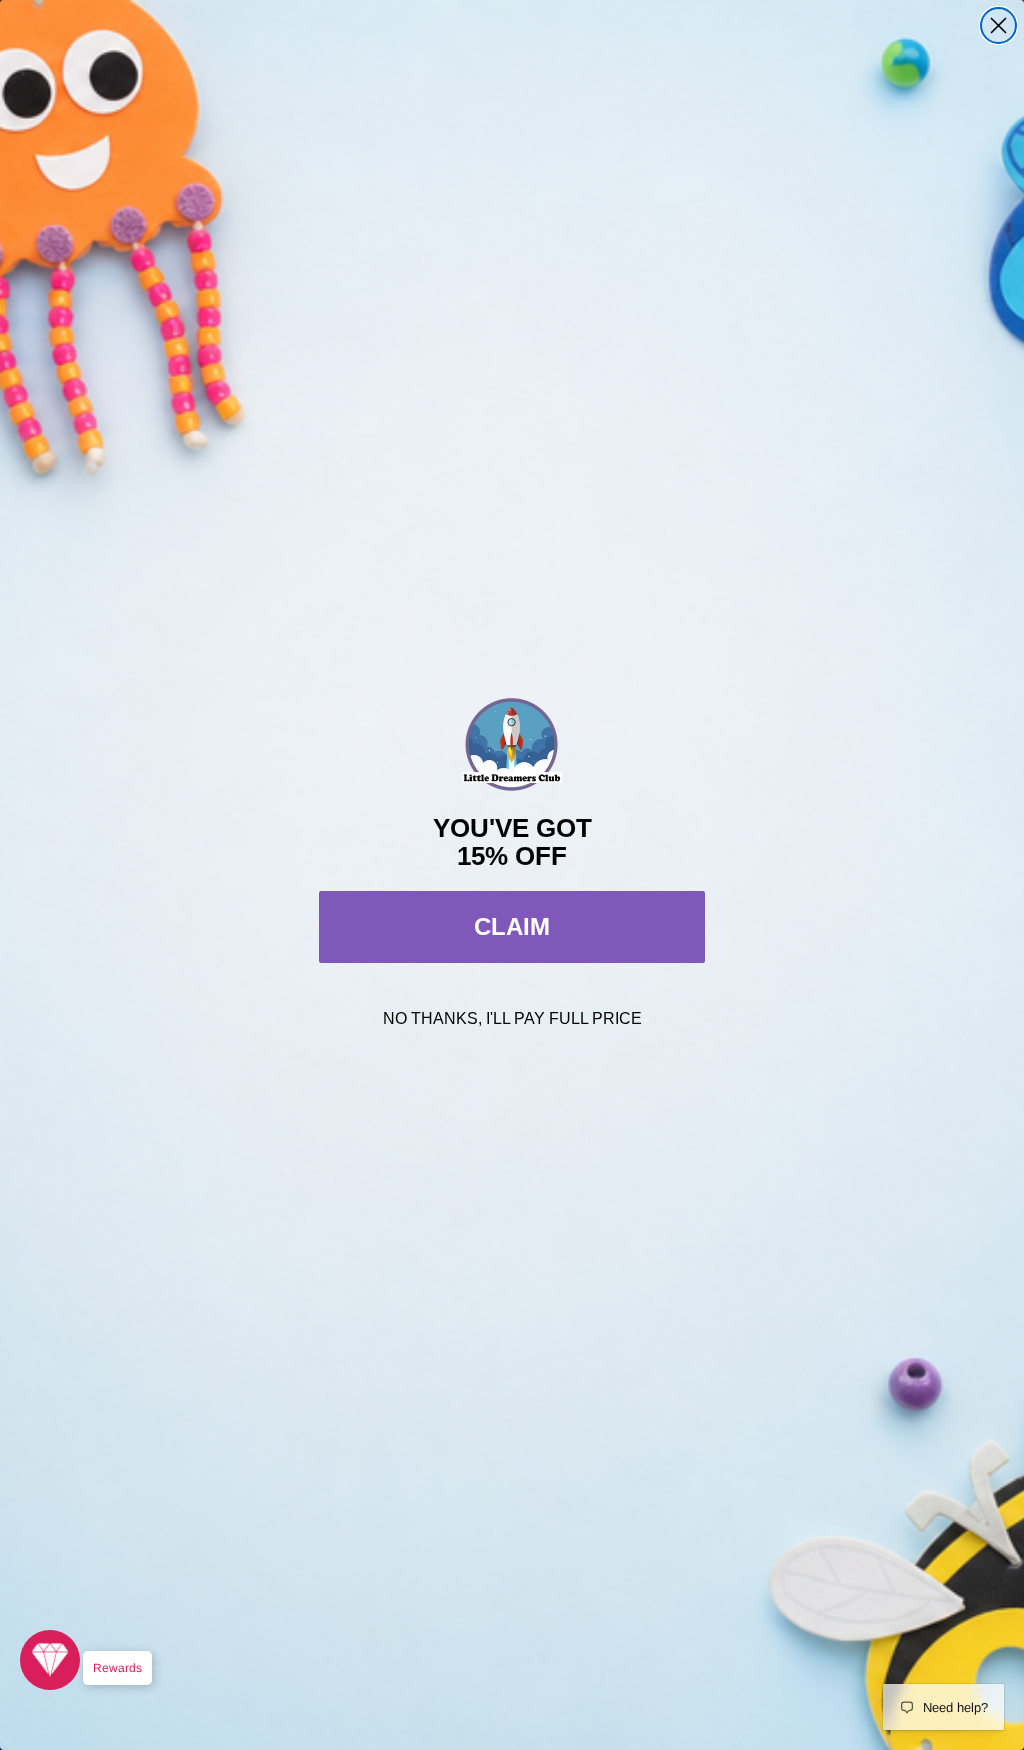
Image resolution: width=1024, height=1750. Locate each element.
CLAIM (512, 926)
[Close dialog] (998, 25)
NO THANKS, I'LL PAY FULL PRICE (512, 1018)
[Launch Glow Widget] (50, 1660)
